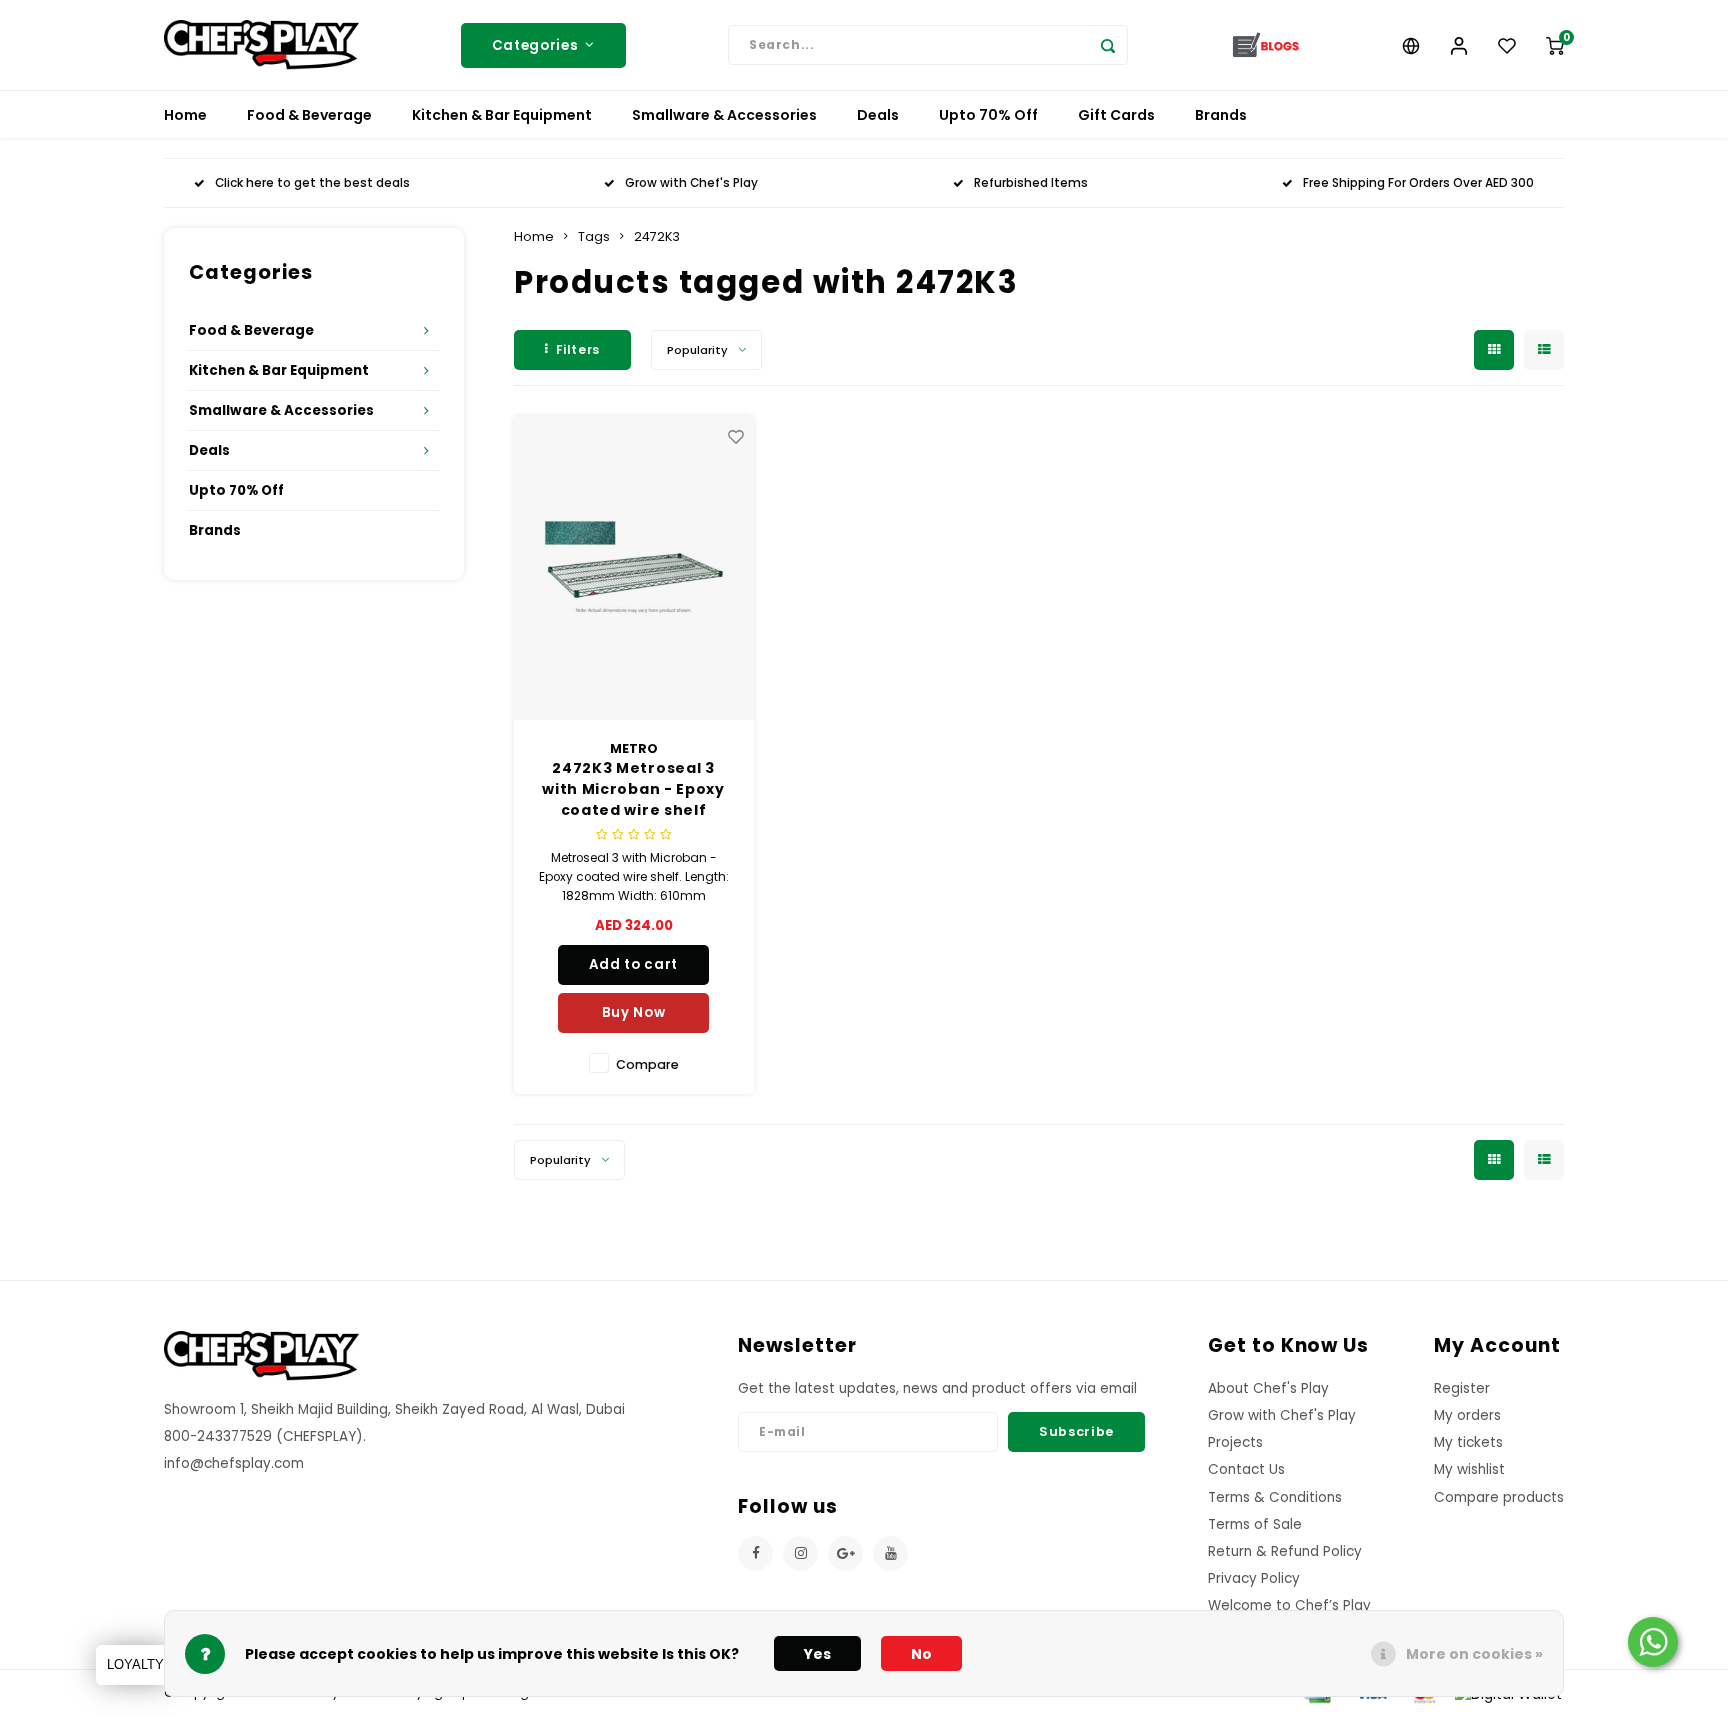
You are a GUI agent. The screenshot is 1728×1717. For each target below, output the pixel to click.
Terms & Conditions (1275, 1497)
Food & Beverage (309, 115)
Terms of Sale (1255, 1524)
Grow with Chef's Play (691, 183)
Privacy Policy (1254, 1578)
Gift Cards (1116, 115)
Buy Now (634, 1012)
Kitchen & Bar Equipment (502, 115)
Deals (878, 115)
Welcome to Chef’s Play (1289, 1605)
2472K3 (657, 236)
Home (185, 115)
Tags (594, 236)
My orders (1467, 1415)
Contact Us (1246, 1469)
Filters (578, 349)
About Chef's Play (1268, 1388)
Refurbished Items (1031, 183)
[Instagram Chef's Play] (800, 1553)
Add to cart (633, 964)
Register (1462, 1388)
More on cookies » (1474, 1654)
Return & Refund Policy (1285, 1551)
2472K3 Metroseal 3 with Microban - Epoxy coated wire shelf (633, 789)
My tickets (1468, 1442)
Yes (817, 1654)
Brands (1221, 115)
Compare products (1499, 1497)
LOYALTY (135, 1664)
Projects (1235, 1442)
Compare (647, 1064)
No (921, 1654)
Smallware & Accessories (724, 115)
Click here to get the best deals (312, 183)
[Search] (1108, 45)
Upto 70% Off (988, 115)
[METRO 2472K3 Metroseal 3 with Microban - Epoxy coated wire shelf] (634, 568)
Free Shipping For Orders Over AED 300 (1418, 183)
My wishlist (1469, 1469)
